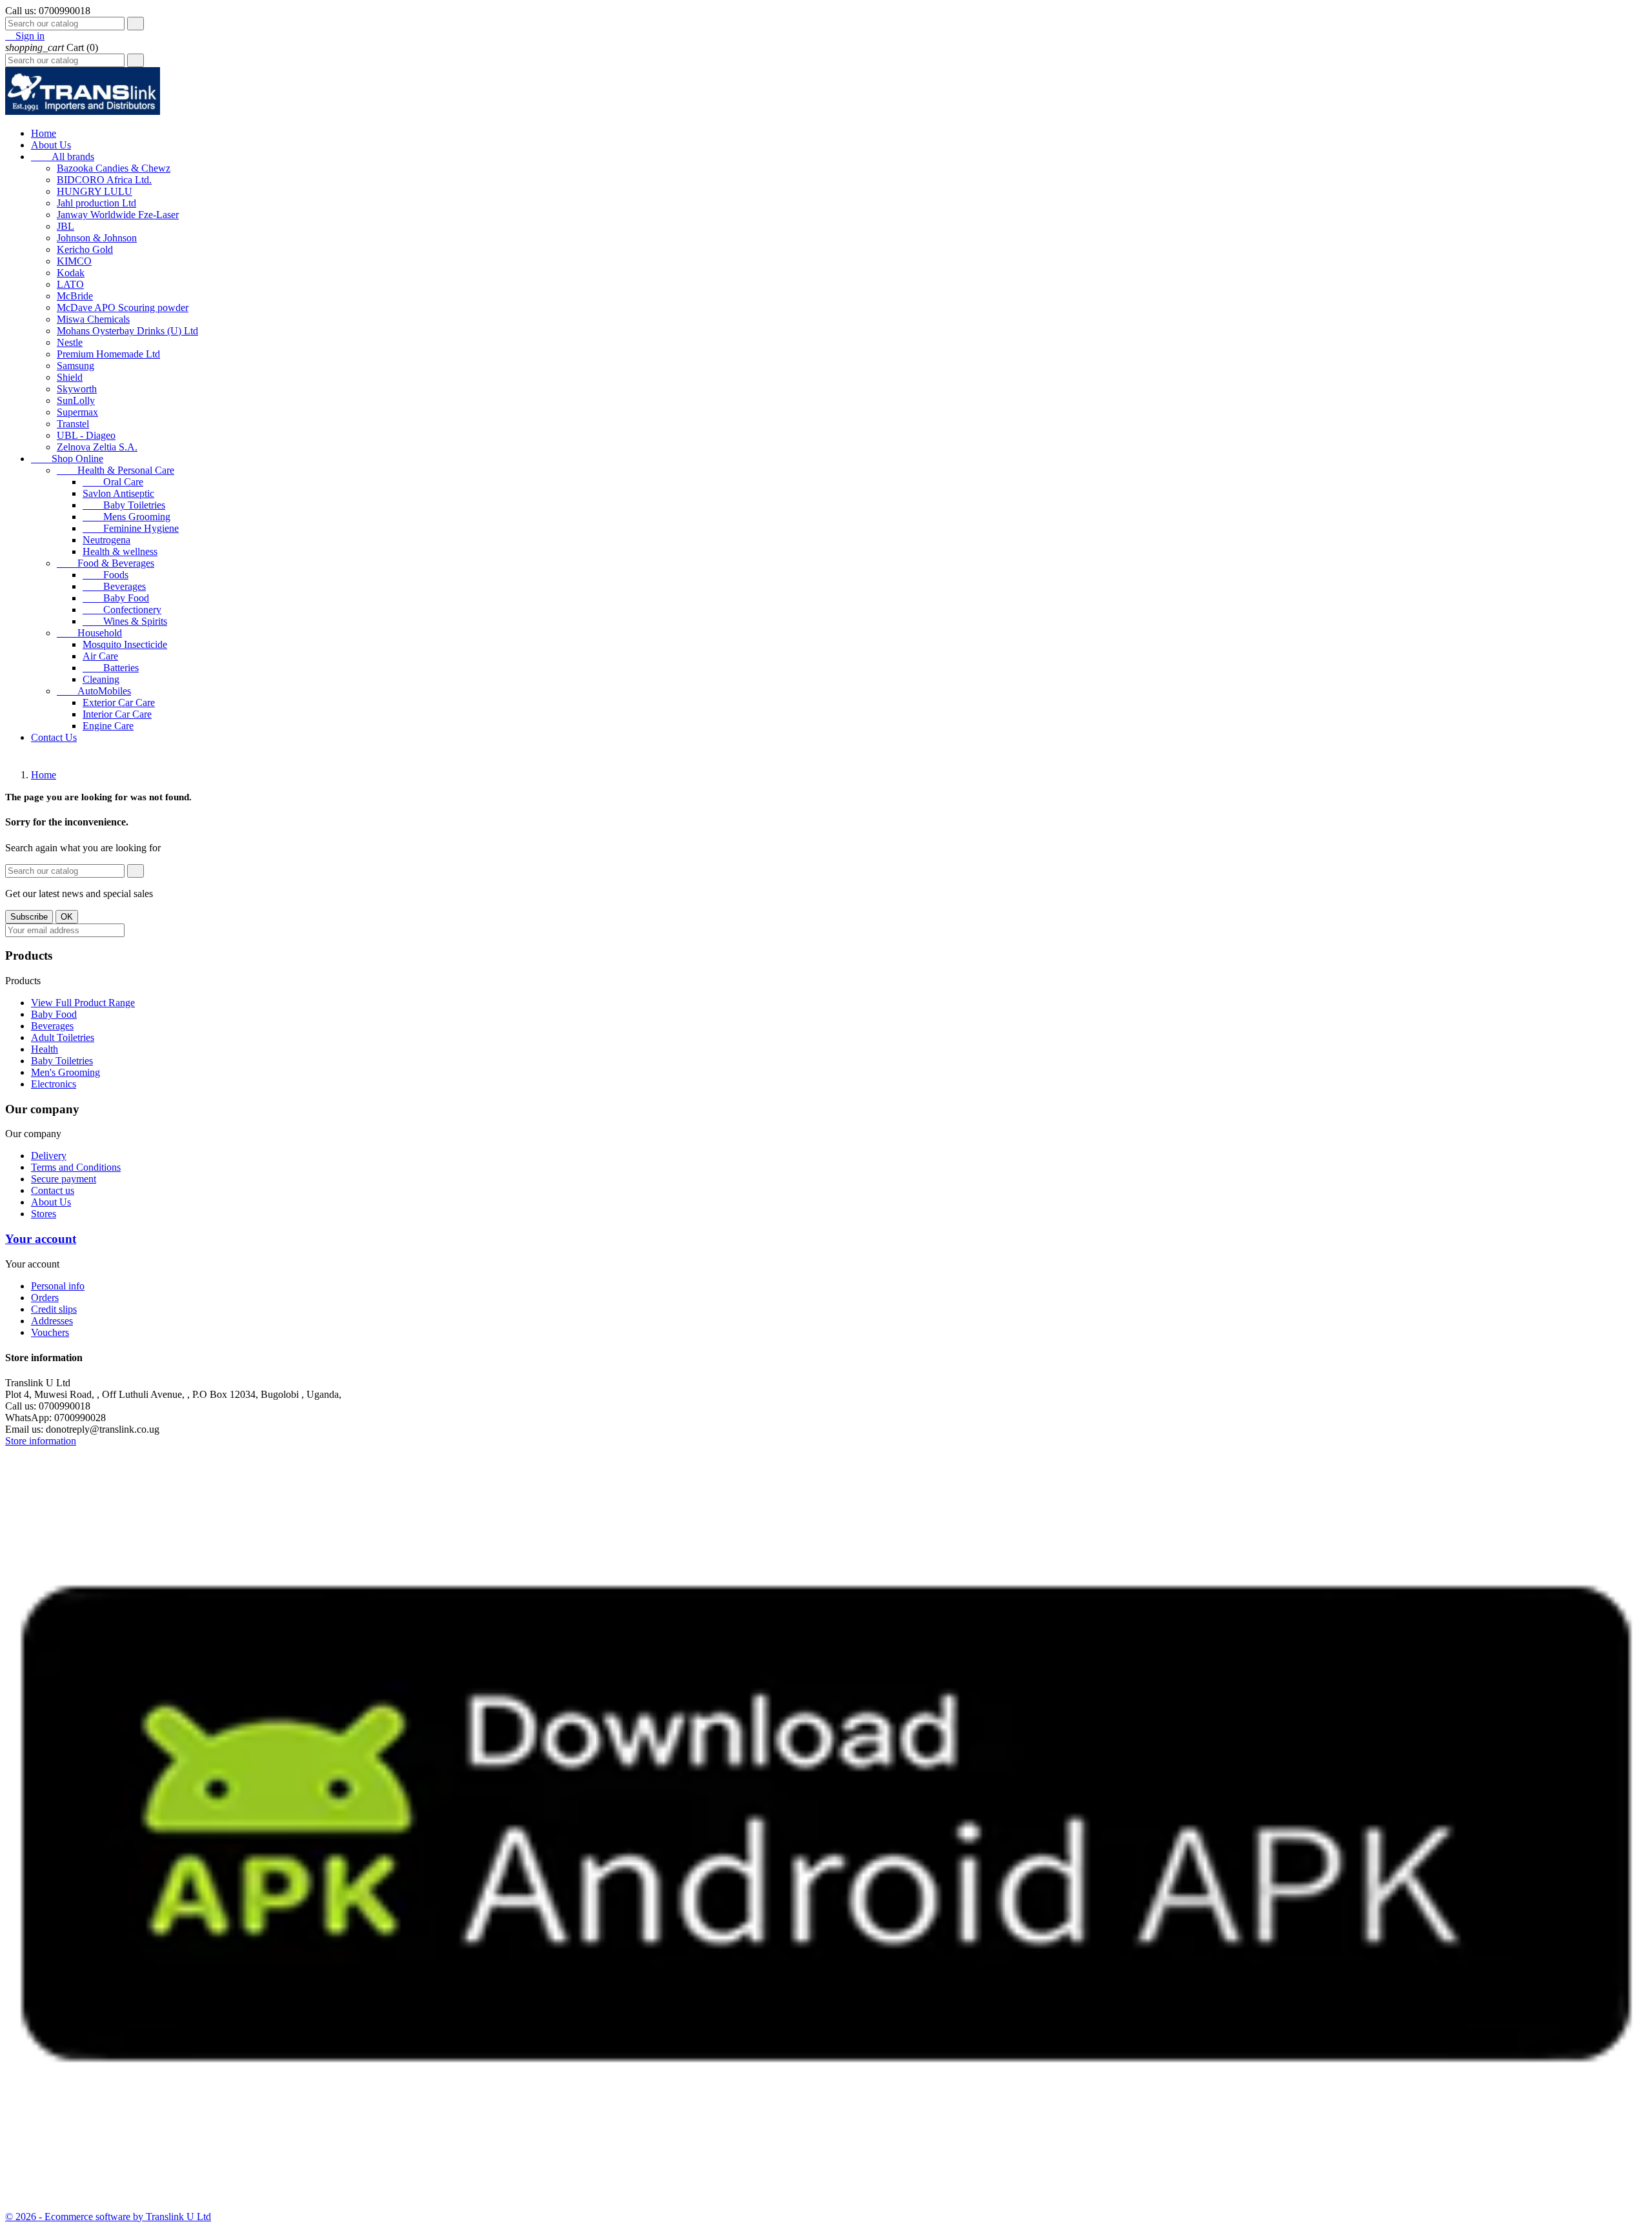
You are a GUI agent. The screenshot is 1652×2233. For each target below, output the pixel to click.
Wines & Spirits (125, 621)
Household (89, 633)
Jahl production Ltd (96, 203)
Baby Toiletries (124, 505)
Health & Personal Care (116, 470)
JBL (65, 226)
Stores (44, 1214)
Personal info (58, 1286)
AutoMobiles (94, 691)
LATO (70, 284)
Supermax (77, 412)
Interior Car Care (117, 714)
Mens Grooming (126, 517)
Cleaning (101, 679)
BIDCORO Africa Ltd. (104, 180)
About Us (51, 145)
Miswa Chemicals (93, 319)
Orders (45, 1298)
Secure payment (64, 1179)
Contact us (53, 1190)
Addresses (52, 1321)
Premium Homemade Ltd (108, 354)
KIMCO (74, 261)
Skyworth (77, 389)
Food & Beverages (106, 563)
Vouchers (50, 1332)
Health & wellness (120, 551)
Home (44, 133)
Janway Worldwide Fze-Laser (118, 215)
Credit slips (54, 1309)
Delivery (49, 1156)
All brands (63, 157)
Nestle (70, 342)
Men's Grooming (65, 1072)
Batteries (111, 668)
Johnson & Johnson (97, 238)
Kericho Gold (85, 249)
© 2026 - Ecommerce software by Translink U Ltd (108, 2217)
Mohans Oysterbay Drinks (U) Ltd (127, 331)
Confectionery (122, 610)
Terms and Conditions (76, 1167)
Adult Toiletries (63, 1037)
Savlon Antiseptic (118, 493)
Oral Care (113, 482)
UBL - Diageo (86, 435)
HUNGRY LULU (95, 191)
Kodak (71, 273)
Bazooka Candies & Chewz (114, 168)
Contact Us (54, 737)
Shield (70, 377)
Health (45, 1049)
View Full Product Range (83, 1003)
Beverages (114, 586)
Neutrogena (106, 540)
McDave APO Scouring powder (123, 308)
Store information (41, 1441)
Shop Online (67, 459)
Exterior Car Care (119, 702)
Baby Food (116, 598)
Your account (41, 1239)
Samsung (76, 366)
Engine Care (108, 726)
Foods (106, 575)
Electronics (54, 1084)
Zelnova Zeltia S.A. (97, 447)
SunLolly (76, 400)
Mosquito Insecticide (125, 644)
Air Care (100, 656)
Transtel (73, 424)
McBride (75, 296)
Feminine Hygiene (131, 528)
